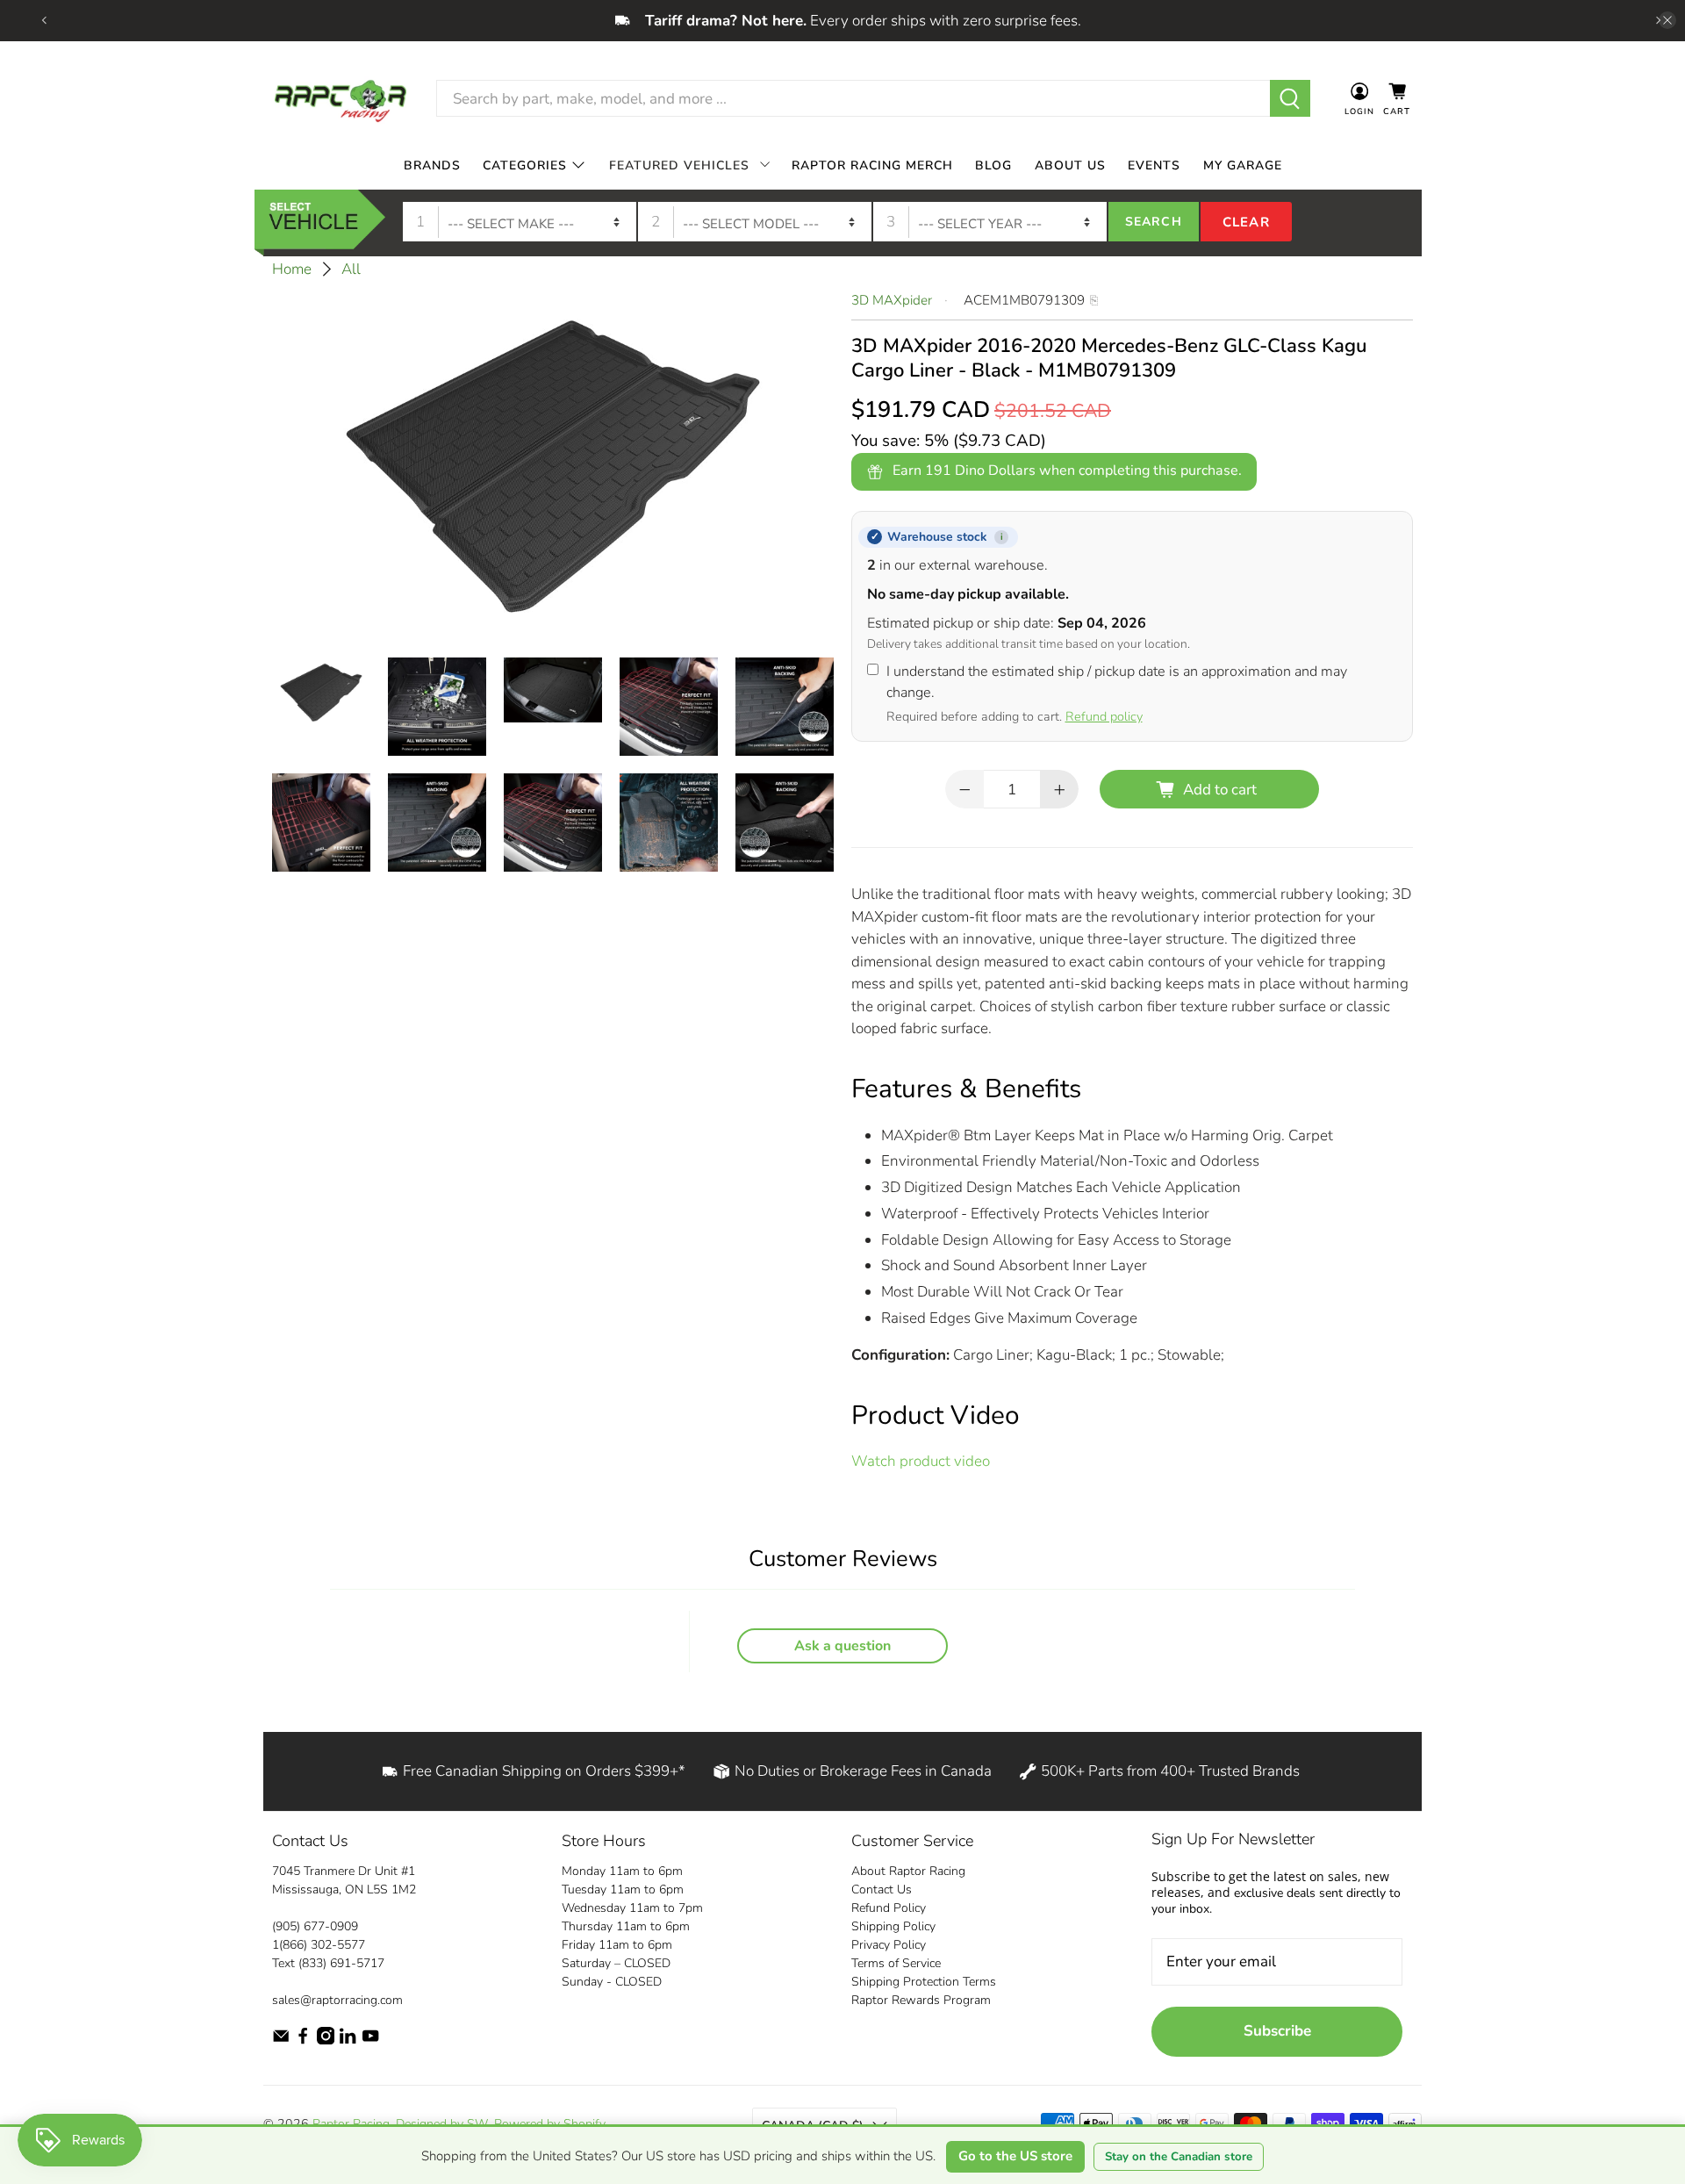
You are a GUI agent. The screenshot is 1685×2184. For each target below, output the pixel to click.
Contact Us (882, 1889)
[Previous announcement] (44, 20)
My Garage (1243, 165)
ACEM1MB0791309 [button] (1024, 300)
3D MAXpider (892, 300)
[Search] (1291, 98)
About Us (1070, 165)
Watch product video (921, 1461)
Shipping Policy (893, 1926)
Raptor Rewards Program (921, 2000)
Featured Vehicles (679, 165)
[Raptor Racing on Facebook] (303, 2040)
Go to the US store (1015, 2156)
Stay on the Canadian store (1179, 2157)
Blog (993, 165)
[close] (1667, 20)
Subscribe (1277, 2031)
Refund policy (1104, 716)
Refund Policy (889, 1908)
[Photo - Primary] (553, 464)
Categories (525, 165)
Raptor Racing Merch (872, 165)
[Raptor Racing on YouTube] (370, 2040)
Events (1154, 165)
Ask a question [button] (842, 1646)
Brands (432, 165)
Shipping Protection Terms (924, 1982)
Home (292, 269)
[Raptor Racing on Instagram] (326, 2040)
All (351, 269)
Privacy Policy (889, 1945)
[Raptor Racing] (341, 99)
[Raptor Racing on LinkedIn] (348, 2040)
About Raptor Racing (908, 1871)
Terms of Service (896, 1963)
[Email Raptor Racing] (281, 2040)
